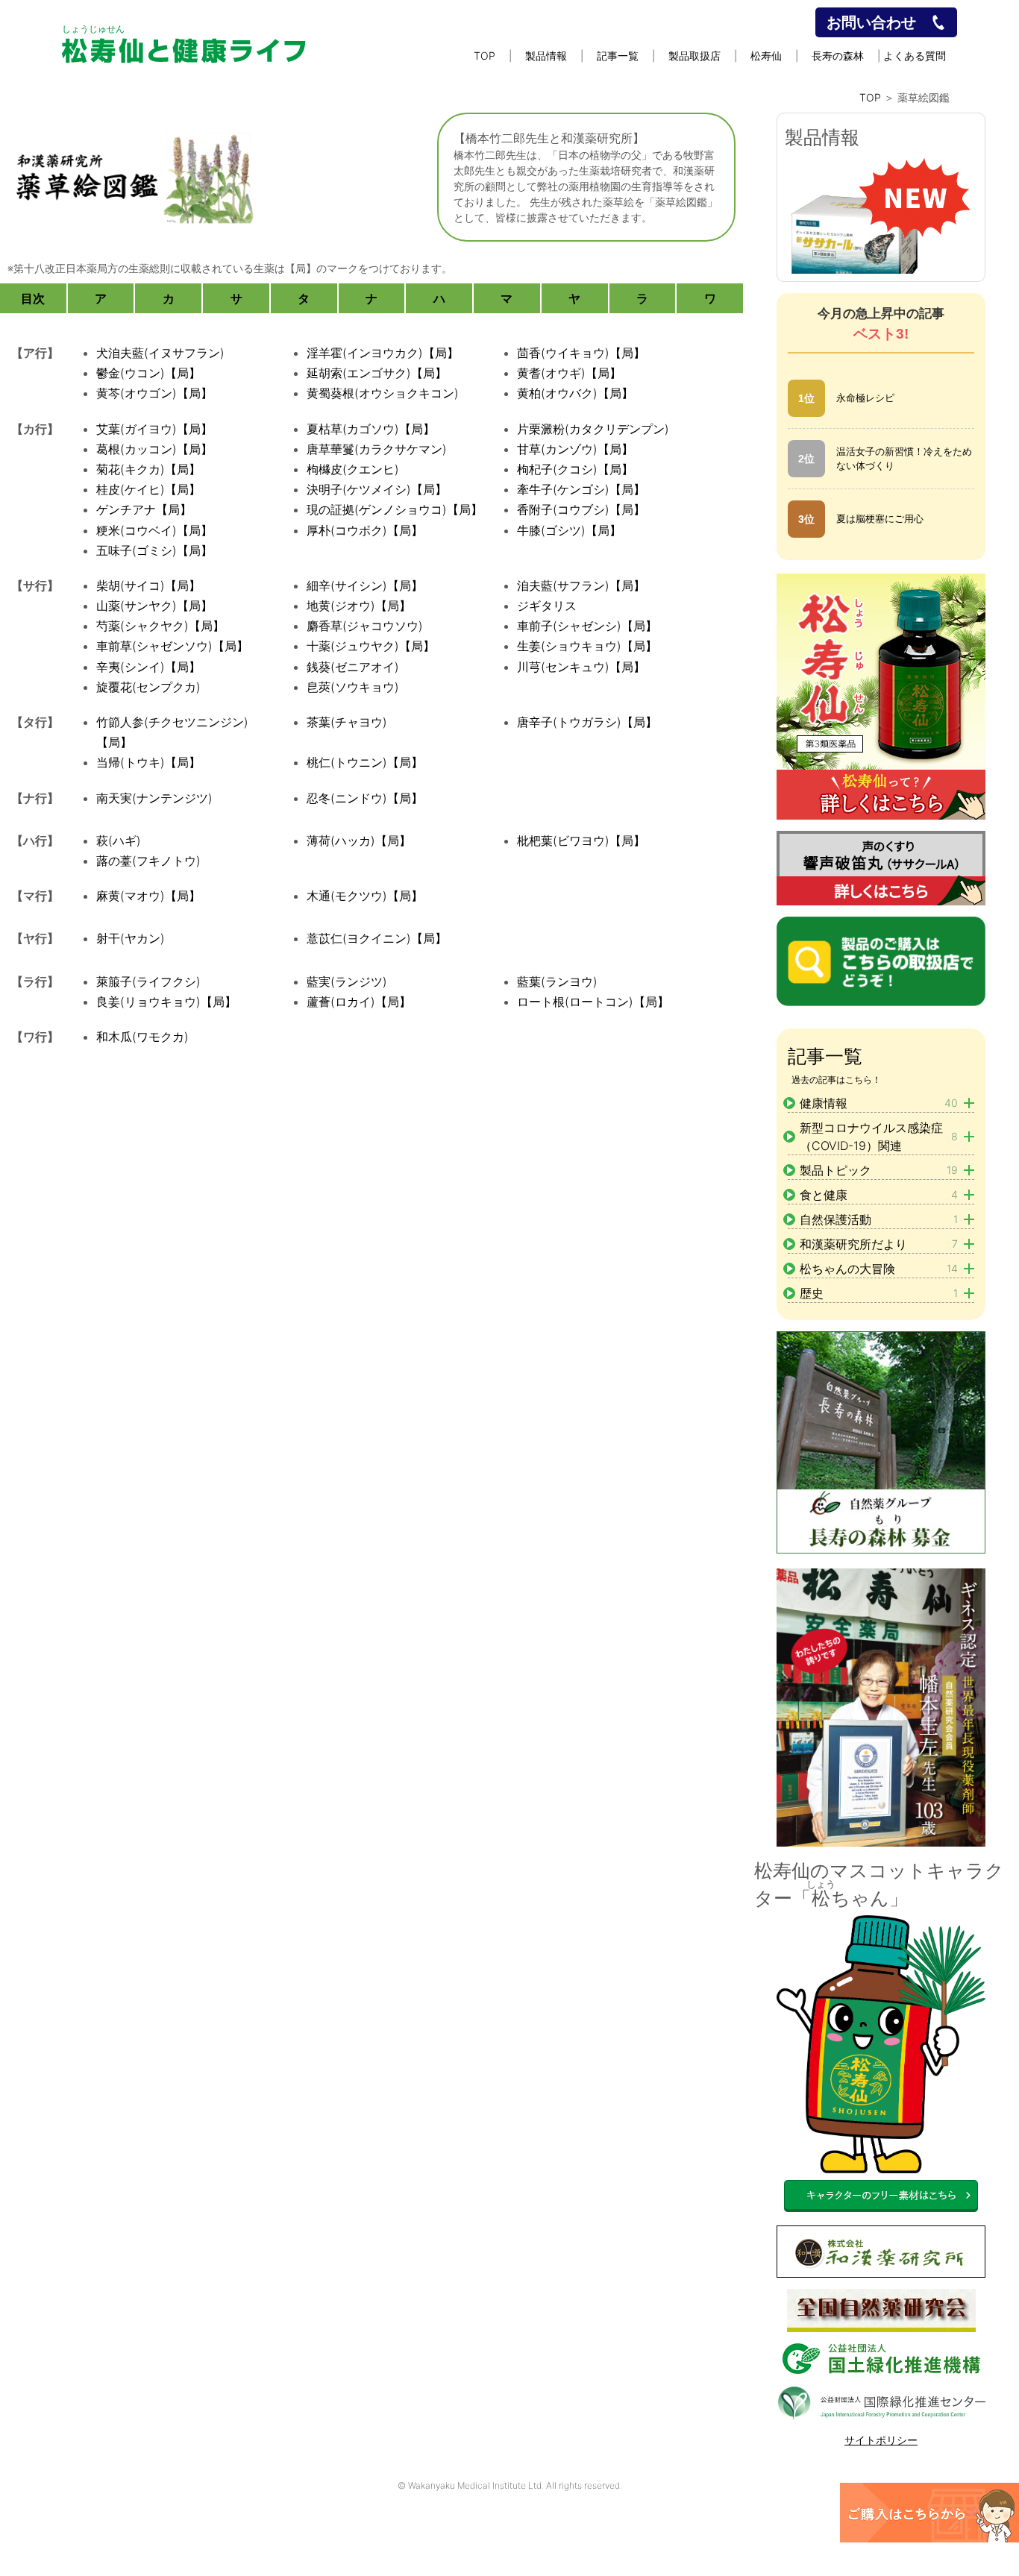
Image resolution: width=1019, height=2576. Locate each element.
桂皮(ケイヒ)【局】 (148, 489)
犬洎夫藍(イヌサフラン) (160, 353)
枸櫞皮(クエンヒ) (353, 469)
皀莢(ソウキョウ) (353, 687)
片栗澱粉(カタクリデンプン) (593, 429)
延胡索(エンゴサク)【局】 (377, 373)
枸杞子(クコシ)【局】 (575, 469)
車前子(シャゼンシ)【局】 (587, 626)
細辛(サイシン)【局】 (365, 585)
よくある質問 (915, 56)
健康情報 (879, 1103)
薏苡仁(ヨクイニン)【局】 (377, 938)
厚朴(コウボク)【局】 (365, 530)
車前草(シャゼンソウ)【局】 (172, 646)
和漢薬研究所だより (879, 1244)
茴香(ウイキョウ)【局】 (581, 353)
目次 (33, 298)
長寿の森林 (838, 56)
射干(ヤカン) (131, 938)
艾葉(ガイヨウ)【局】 (154, 429)
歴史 (879, 1293)
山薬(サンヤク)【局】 (154, 606)
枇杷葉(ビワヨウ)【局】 (581, 841)
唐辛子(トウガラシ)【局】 (587, 722)
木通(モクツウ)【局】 (365, 896)
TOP (485, 56)
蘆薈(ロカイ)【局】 (359, 1002)
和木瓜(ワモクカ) (142, 1037)
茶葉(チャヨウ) (347, 722)
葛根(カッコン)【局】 (154, 449)
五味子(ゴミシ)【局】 (154, 550)
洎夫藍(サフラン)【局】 (581, 585)
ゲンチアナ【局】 (144, 509)
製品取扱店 (695, 56)
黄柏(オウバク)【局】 (575, 393)
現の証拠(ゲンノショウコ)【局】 (395, 509)
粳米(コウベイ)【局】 (154, 530)
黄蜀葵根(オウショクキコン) (383, 393)
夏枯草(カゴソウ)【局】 (371, 429)
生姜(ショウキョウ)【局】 (587, 646)
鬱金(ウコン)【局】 (148, 373)
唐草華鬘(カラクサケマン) (377, 449)
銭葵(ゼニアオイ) (353, 667)
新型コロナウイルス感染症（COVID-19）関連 (879, 1137)
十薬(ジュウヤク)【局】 (371, 646)
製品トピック (879, 1170)
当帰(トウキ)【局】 (148, 762)
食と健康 (879, 1195)
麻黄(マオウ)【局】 (148, 896)
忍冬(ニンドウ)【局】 (365, 798)
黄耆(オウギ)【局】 (569, 373)
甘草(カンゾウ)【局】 (575, 449)
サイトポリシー (881, 2440)
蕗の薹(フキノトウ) (148, 861)
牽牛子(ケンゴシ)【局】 (581, 489)
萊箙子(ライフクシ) (148, 981)
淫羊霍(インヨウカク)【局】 (383, 353)
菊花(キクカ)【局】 (148, 469)
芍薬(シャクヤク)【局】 (160, 626)
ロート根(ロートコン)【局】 (593, 1002)
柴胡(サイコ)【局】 (148, 585)
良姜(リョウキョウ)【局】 (166, 1002)
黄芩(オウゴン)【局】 (154, 393)
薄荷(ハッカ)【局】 (359, 841)
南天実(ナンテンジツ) (154, 798)
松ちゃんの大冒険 (879, 1269)
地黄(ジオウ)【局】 (359, 606)
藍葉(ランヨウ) (557, 981)
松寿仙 (766, 56)
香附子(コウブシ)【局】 (581, 509)
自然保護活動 (879, 1219)
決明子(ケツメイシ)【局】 (377, 489)
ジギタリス (547, 606)
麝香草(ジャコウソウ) (365, 626)
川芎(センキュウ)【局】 (581, 667)
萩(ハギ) (119, 841)
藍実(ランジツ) (347, 981)
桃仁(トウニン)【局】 (365, 762)
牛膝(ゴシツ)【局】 (569, 530)
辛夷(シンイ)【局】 (148, 667)
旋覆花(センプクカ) (148, 687)
